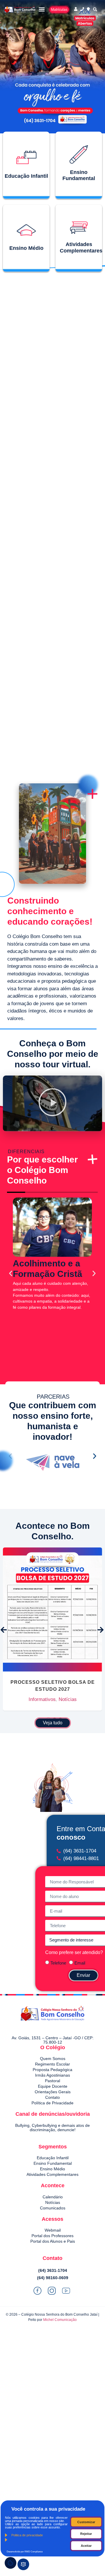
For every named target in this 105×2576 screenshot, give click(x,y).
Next (101, 1630)
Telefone (58, 1963)
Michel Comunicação (60, 2320)
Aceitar (86, 2546)
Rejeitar (86, 2534)
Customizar (86, 2522)
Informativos (52, 1620)
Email (80, 1963)
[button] (42, 9)
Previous (4, 1630)
